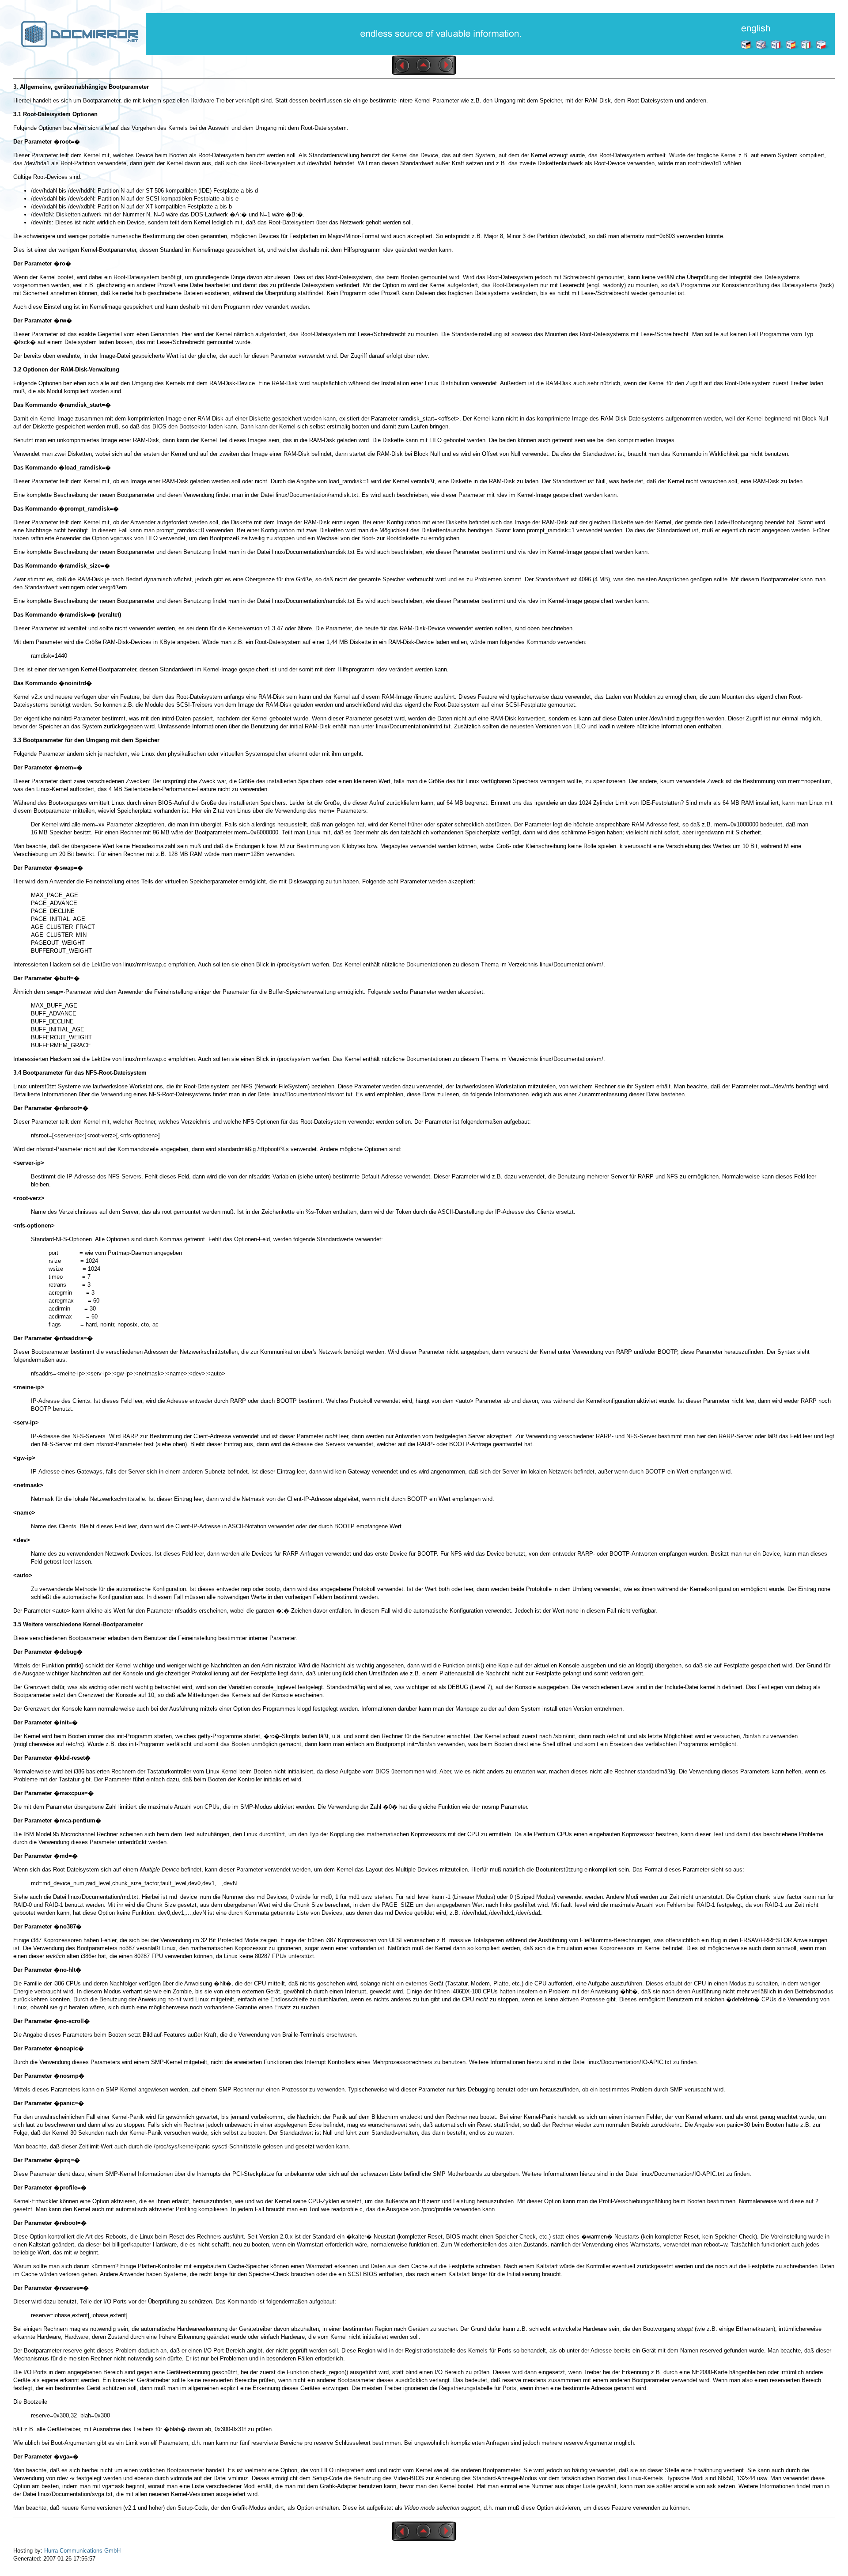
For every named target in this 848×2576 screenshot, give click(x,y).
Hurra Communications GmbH (82, 2551)
